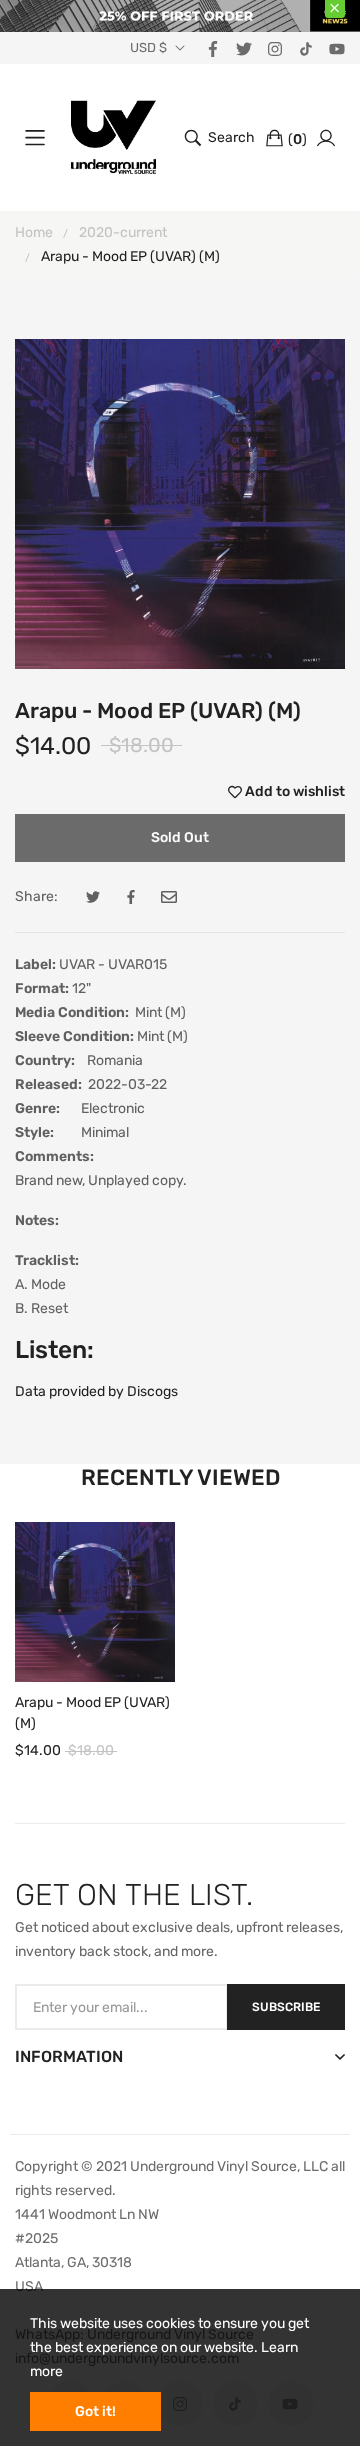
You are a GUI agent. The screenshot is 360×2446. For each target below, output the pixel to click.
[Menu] (35, 138)
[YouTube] (337, 47)
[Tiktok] (306, 47)
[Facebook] (213, 47)
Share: (36, 896)
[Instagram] (275, 47)
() (297, 139)
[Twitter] (244, 47)
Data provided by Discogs (96, 1391)
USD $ (148, 48)
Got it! (95, 2411)
